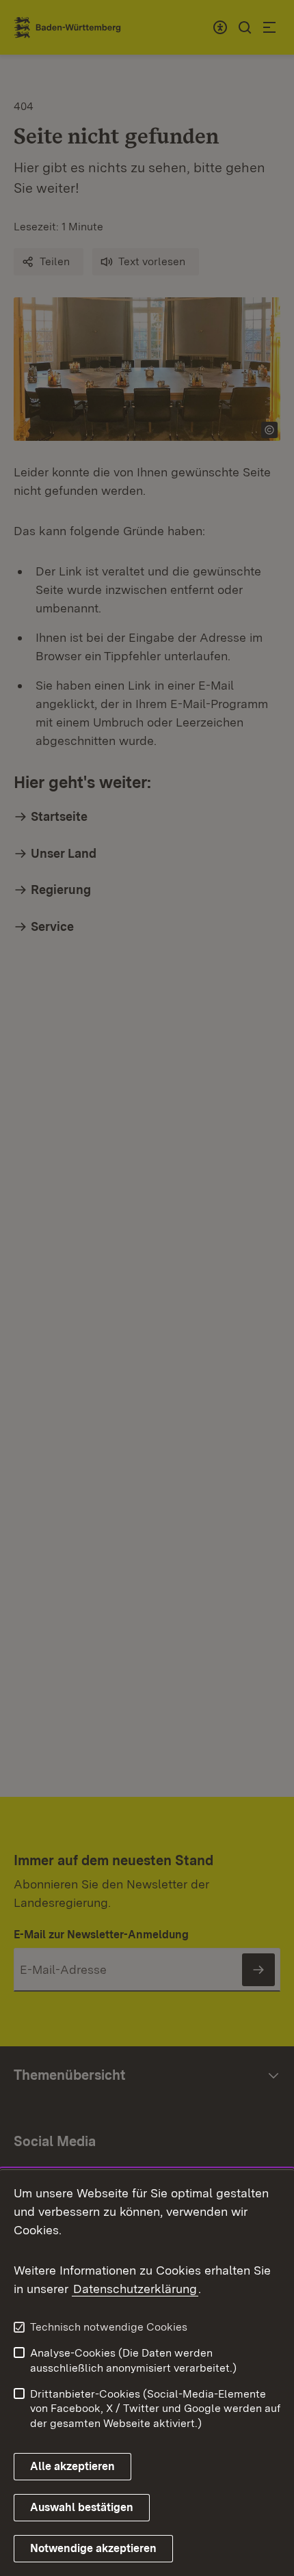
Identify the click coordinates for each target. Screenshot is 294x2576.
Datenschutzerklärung (135, 2289)
